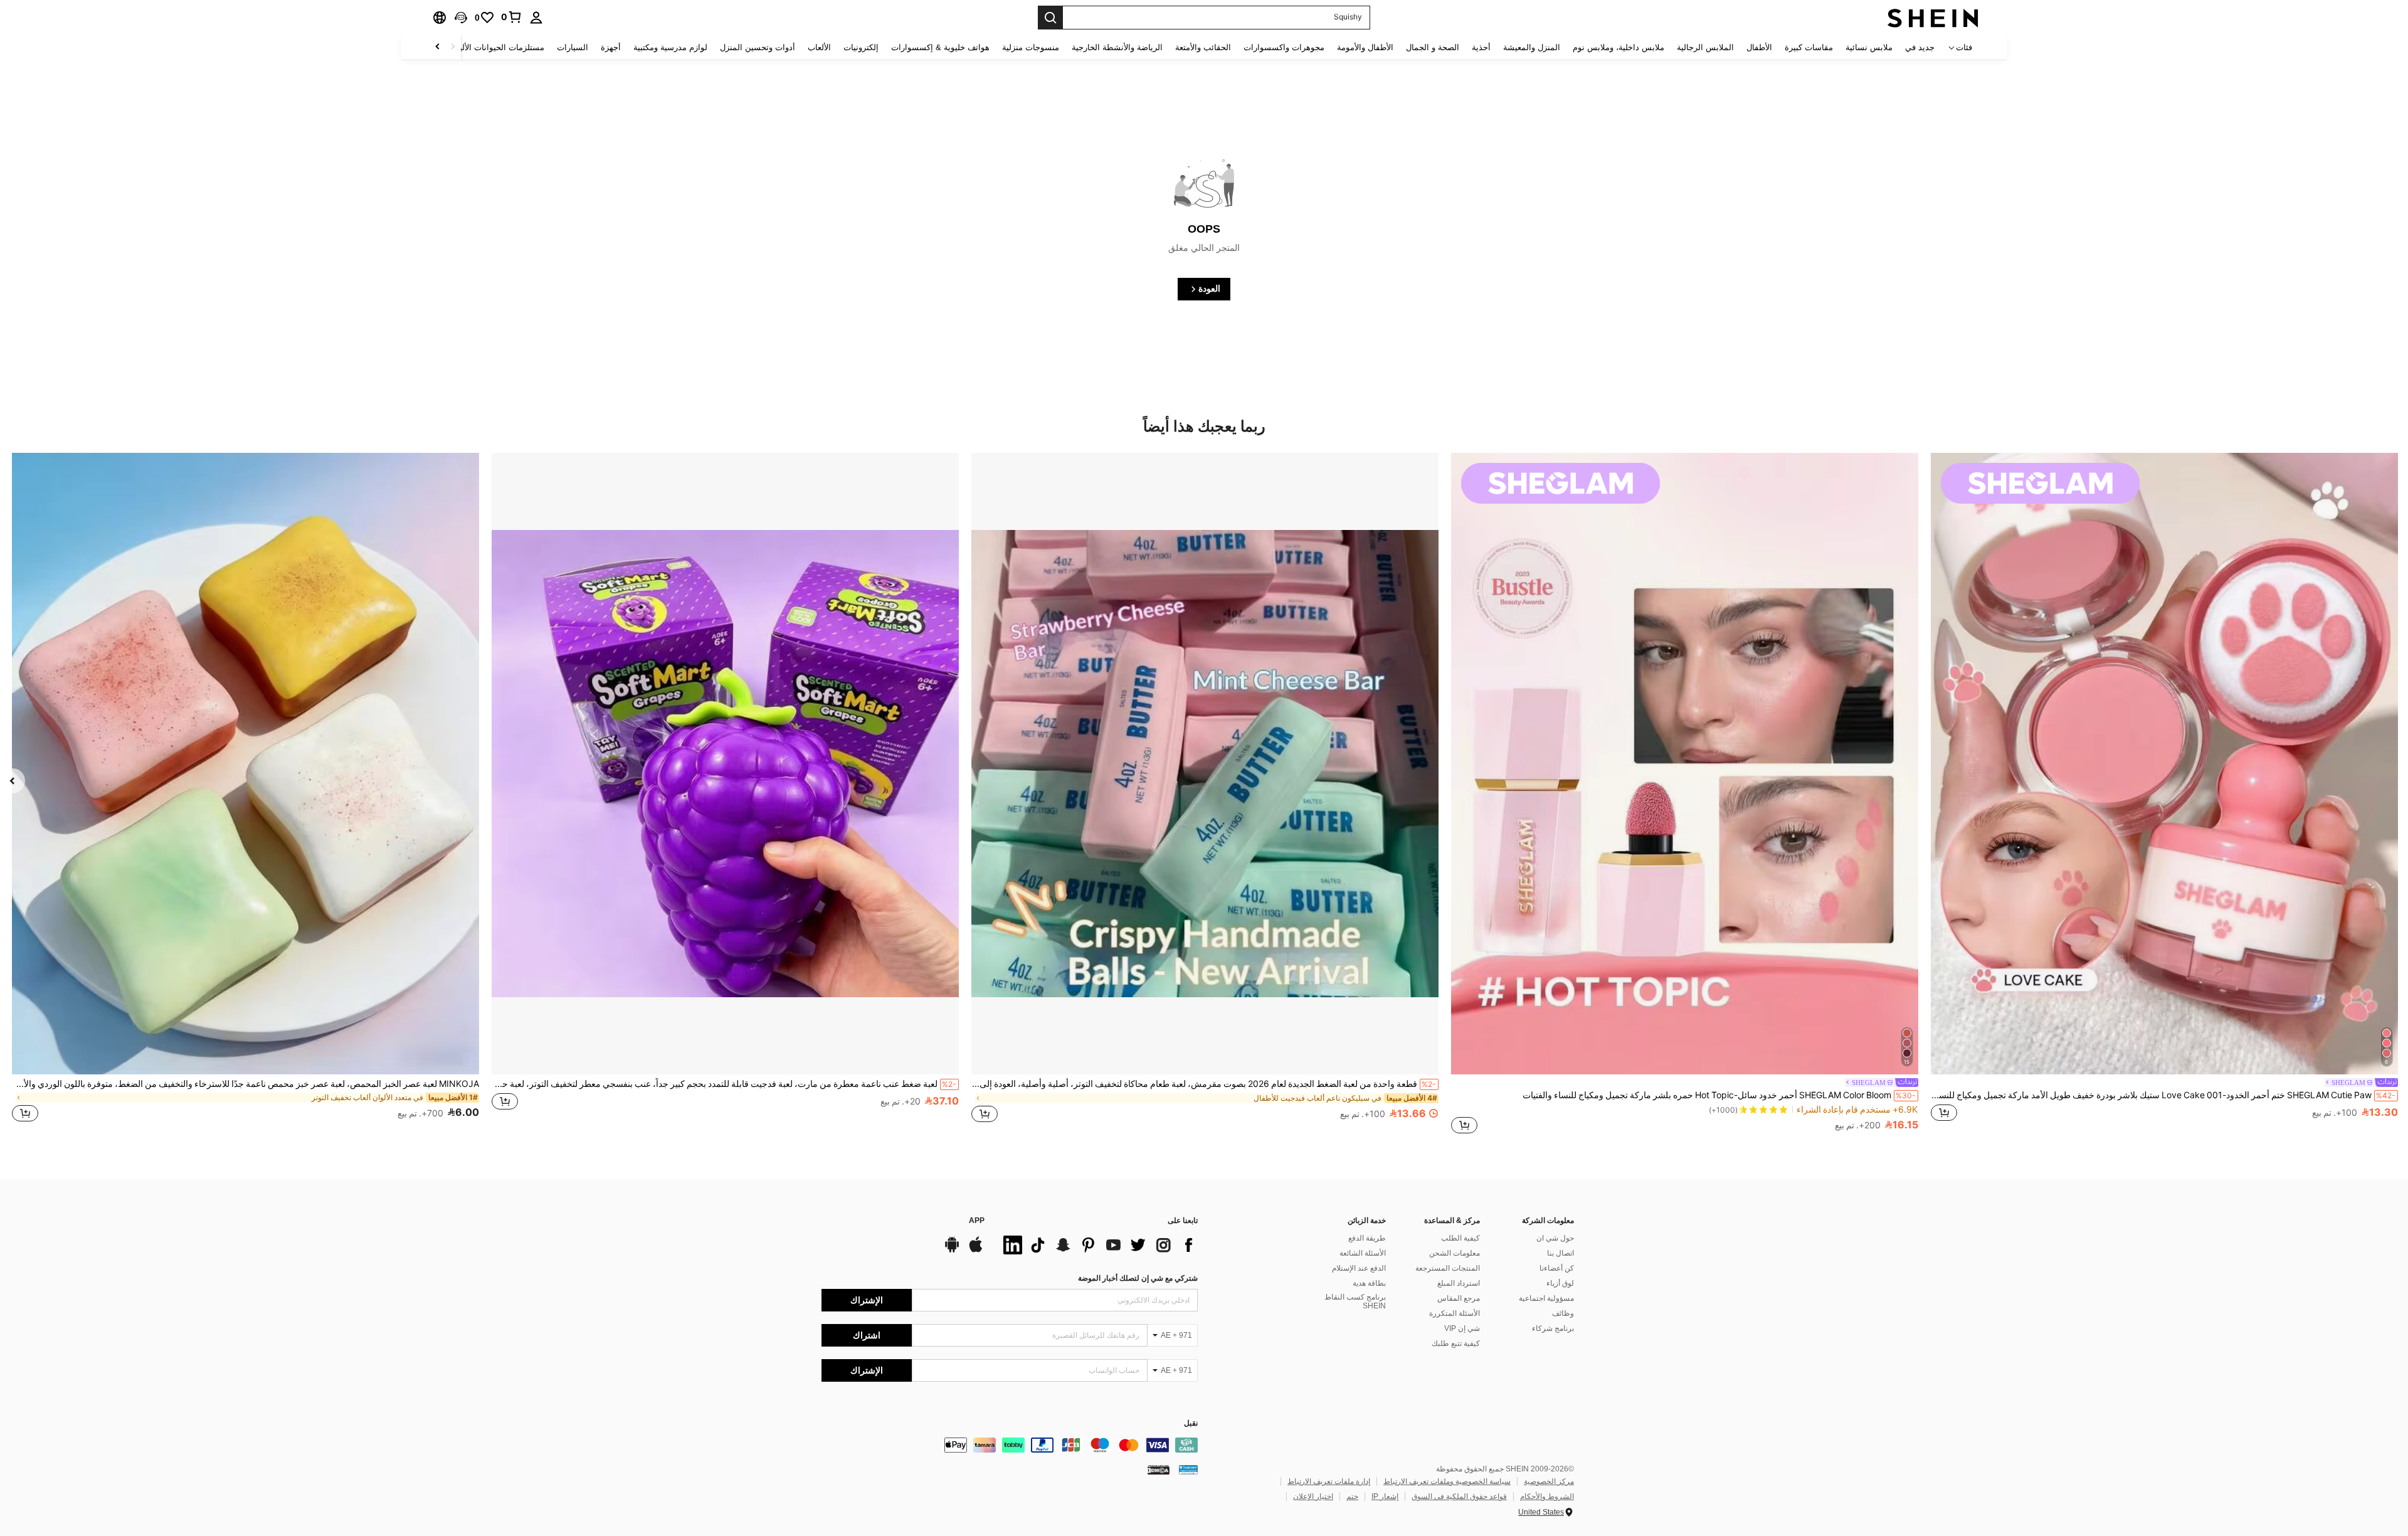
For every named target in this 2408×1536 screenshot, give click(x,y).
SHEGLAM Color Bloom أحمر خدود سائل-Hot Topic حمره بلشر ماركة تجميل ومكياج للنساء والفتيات (1719, 1095)
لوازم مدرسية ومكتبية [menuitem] (670, 47)
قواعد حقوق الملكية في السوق (1459, 1496)
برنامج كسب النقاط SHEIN (1355, 1301)
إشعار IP (1385, 1496)
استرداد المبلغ (1459, 1283)
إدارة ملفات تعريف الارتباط (1329, 1481)
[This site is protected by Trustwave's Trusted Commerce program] (1188, 1470)
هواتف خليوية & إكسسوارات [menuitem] (940, 47)
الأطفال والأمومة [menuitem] (1365, 47)
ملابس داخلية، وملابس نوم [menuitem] (1619, 47)
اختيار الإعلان (1313, 1496)
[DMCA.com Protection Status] (1159, 1470)
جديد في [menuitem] (1920, 47)
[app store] (976, 1251)
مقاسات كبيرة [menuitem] (1809, 47)
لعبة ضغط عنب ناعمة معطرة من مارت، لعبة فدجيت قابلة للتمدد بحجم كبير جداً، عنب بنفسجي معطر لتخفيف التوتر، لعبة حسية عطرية (724, 1084)
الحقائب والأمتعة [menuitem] (1203, 47)
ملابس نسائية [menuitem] (1869, 47)
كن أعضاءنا (1557, 1268)
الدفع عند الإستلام (1359, 1268)
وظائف (1563, 1313)
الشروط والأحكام (1547, 1496)
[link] (512, 17)
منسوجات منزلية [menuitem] (1031, 47)
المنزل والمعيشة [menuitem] (1532, 47)
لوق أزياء (1560, 1283)
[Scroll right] (438, 47)
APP (977, 1221)
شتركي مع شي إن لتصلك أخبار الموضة (1138, 1278)
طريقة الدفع (1367, 1238)
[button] (461, 18)
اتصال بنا (1560, 1253)
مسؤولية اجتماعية (1546, 1298)
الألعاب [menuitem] (819, 47)
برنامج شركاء (1553, 1328)
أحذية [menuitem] (1481, 47)
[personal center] (536, 18)
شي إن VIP (1462, 1328)
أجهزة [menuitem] (611, 47)
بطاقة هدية (1369, 1283)
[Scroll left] (453, 47)
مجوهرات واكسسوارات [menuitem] (1284, 47)
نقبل (1191, 1423)
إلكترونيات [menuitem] (861, 47)
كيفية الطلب (1460, 1238)
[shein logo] (1933, 18)
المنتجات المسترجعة (1448, 1268)
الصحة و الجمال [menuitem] (1433, 47)
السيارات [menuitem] (573, 47)
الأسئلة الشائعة (1363, 1253)
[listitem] (2164, 794)
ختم (1352, 1496)
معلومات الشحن (1455, 1253)
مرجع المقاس (1459, 1298)
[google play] (952, 1251)
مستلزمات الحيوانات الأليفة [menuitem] (498, 47)
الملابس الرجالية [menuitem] (1705, 47)
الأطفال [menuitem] (1759, 47)
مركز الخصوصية (1549, 1481)
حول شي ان (1555, 1238)
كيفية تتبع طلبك (1456, 1343)
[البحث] (1050, 18)
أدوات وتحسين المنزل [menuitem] (758, 47)
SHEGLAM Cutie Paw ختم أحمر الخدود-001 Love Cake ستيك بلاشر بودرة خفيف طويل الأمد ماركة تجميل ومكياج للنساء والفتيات (2163, 1095)
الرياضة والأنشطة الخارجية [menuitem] (1117, 47)
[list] (1097, 1245)
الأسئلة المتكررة (1455, 1313)
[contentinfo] (1010, 1445)
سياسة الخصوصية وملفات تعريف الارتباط (1447, 1481)
